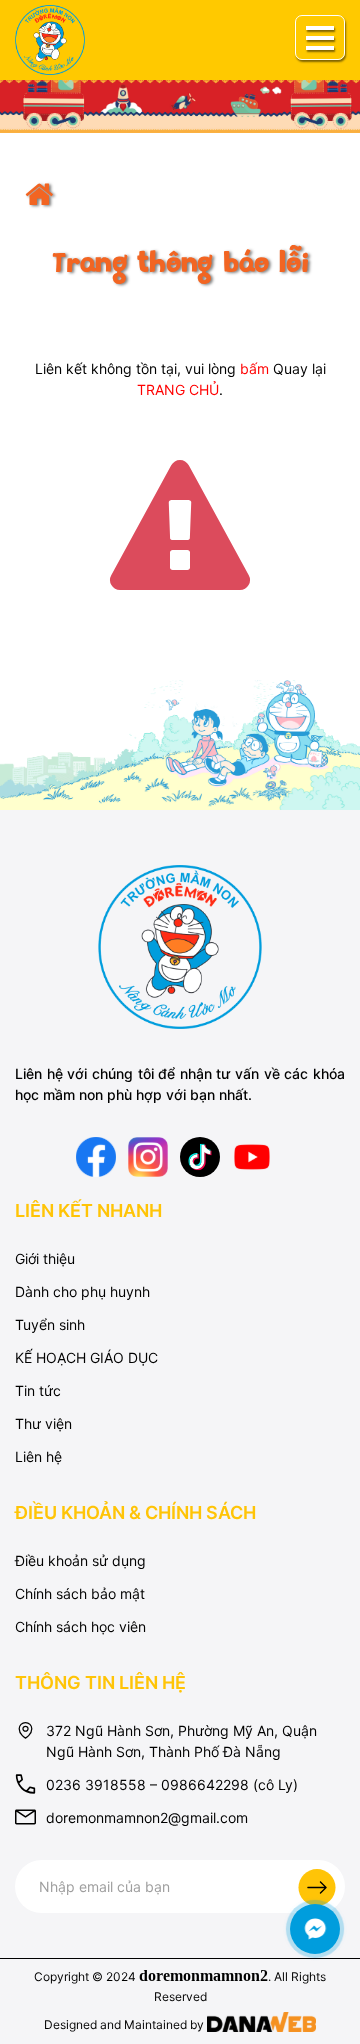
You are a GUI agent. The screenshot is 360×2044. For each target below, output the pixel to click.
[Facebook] (96, 1155)
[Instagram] (148, 1155)
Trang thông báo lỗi (179, 265)
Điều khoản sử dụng (80, 1560)
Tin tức (38, 1390)
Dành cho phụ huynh (82, 1291)
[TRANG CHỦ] (180, 208)
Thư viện (43, 1423)
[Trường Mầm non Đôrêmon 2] (180, 945)
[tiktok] (200, 1155)
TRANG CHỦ (178, 389)
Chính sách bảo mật (80, 1593)
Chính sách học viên (80, 1626)
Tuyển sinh (50, 1324)
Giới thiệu (45, 1258)
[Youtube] (252, 1155)
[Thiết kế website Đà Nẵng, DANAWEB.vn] (261, 2024)
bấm (254, 368)
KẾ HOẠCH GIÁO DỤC (86, 1357)
